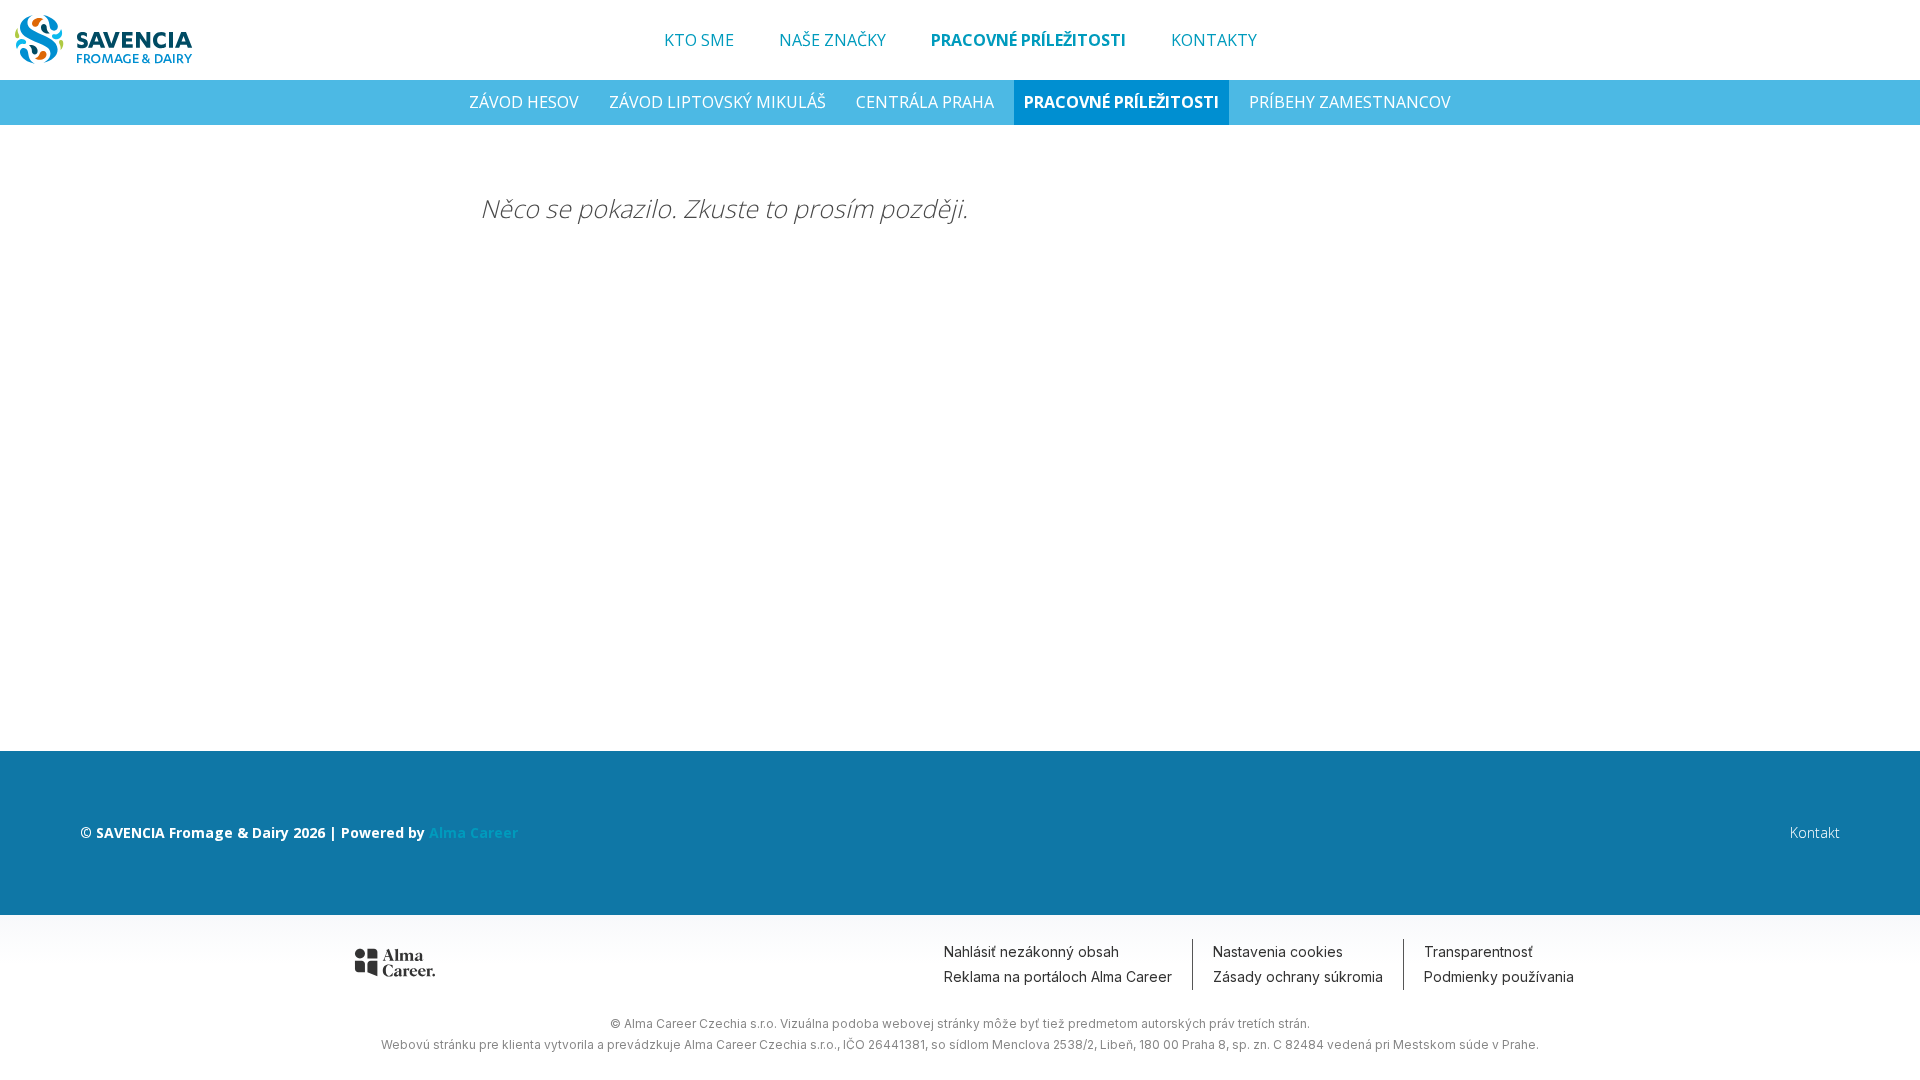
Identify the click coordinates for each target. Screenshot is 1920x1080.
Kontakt (1815, 833)
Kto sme (699, 40)
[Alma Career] (395, 966)
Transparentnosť (1478, 951)
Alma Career (473, 832)
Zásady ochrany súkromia (1298, 976)
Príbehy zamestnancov (1350, 102)
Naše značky (832, 40)
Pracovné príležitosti (1028, 40)
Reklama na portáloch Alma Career (1058, 976)
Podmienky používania (1499, 976)
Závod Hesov (524, 102)
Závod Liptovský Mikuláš (717, 102)
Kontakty (1214, 40)
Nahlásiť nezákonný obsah (1031, 951)
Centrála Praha (925, 102)
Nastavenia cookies (1278, 951)
